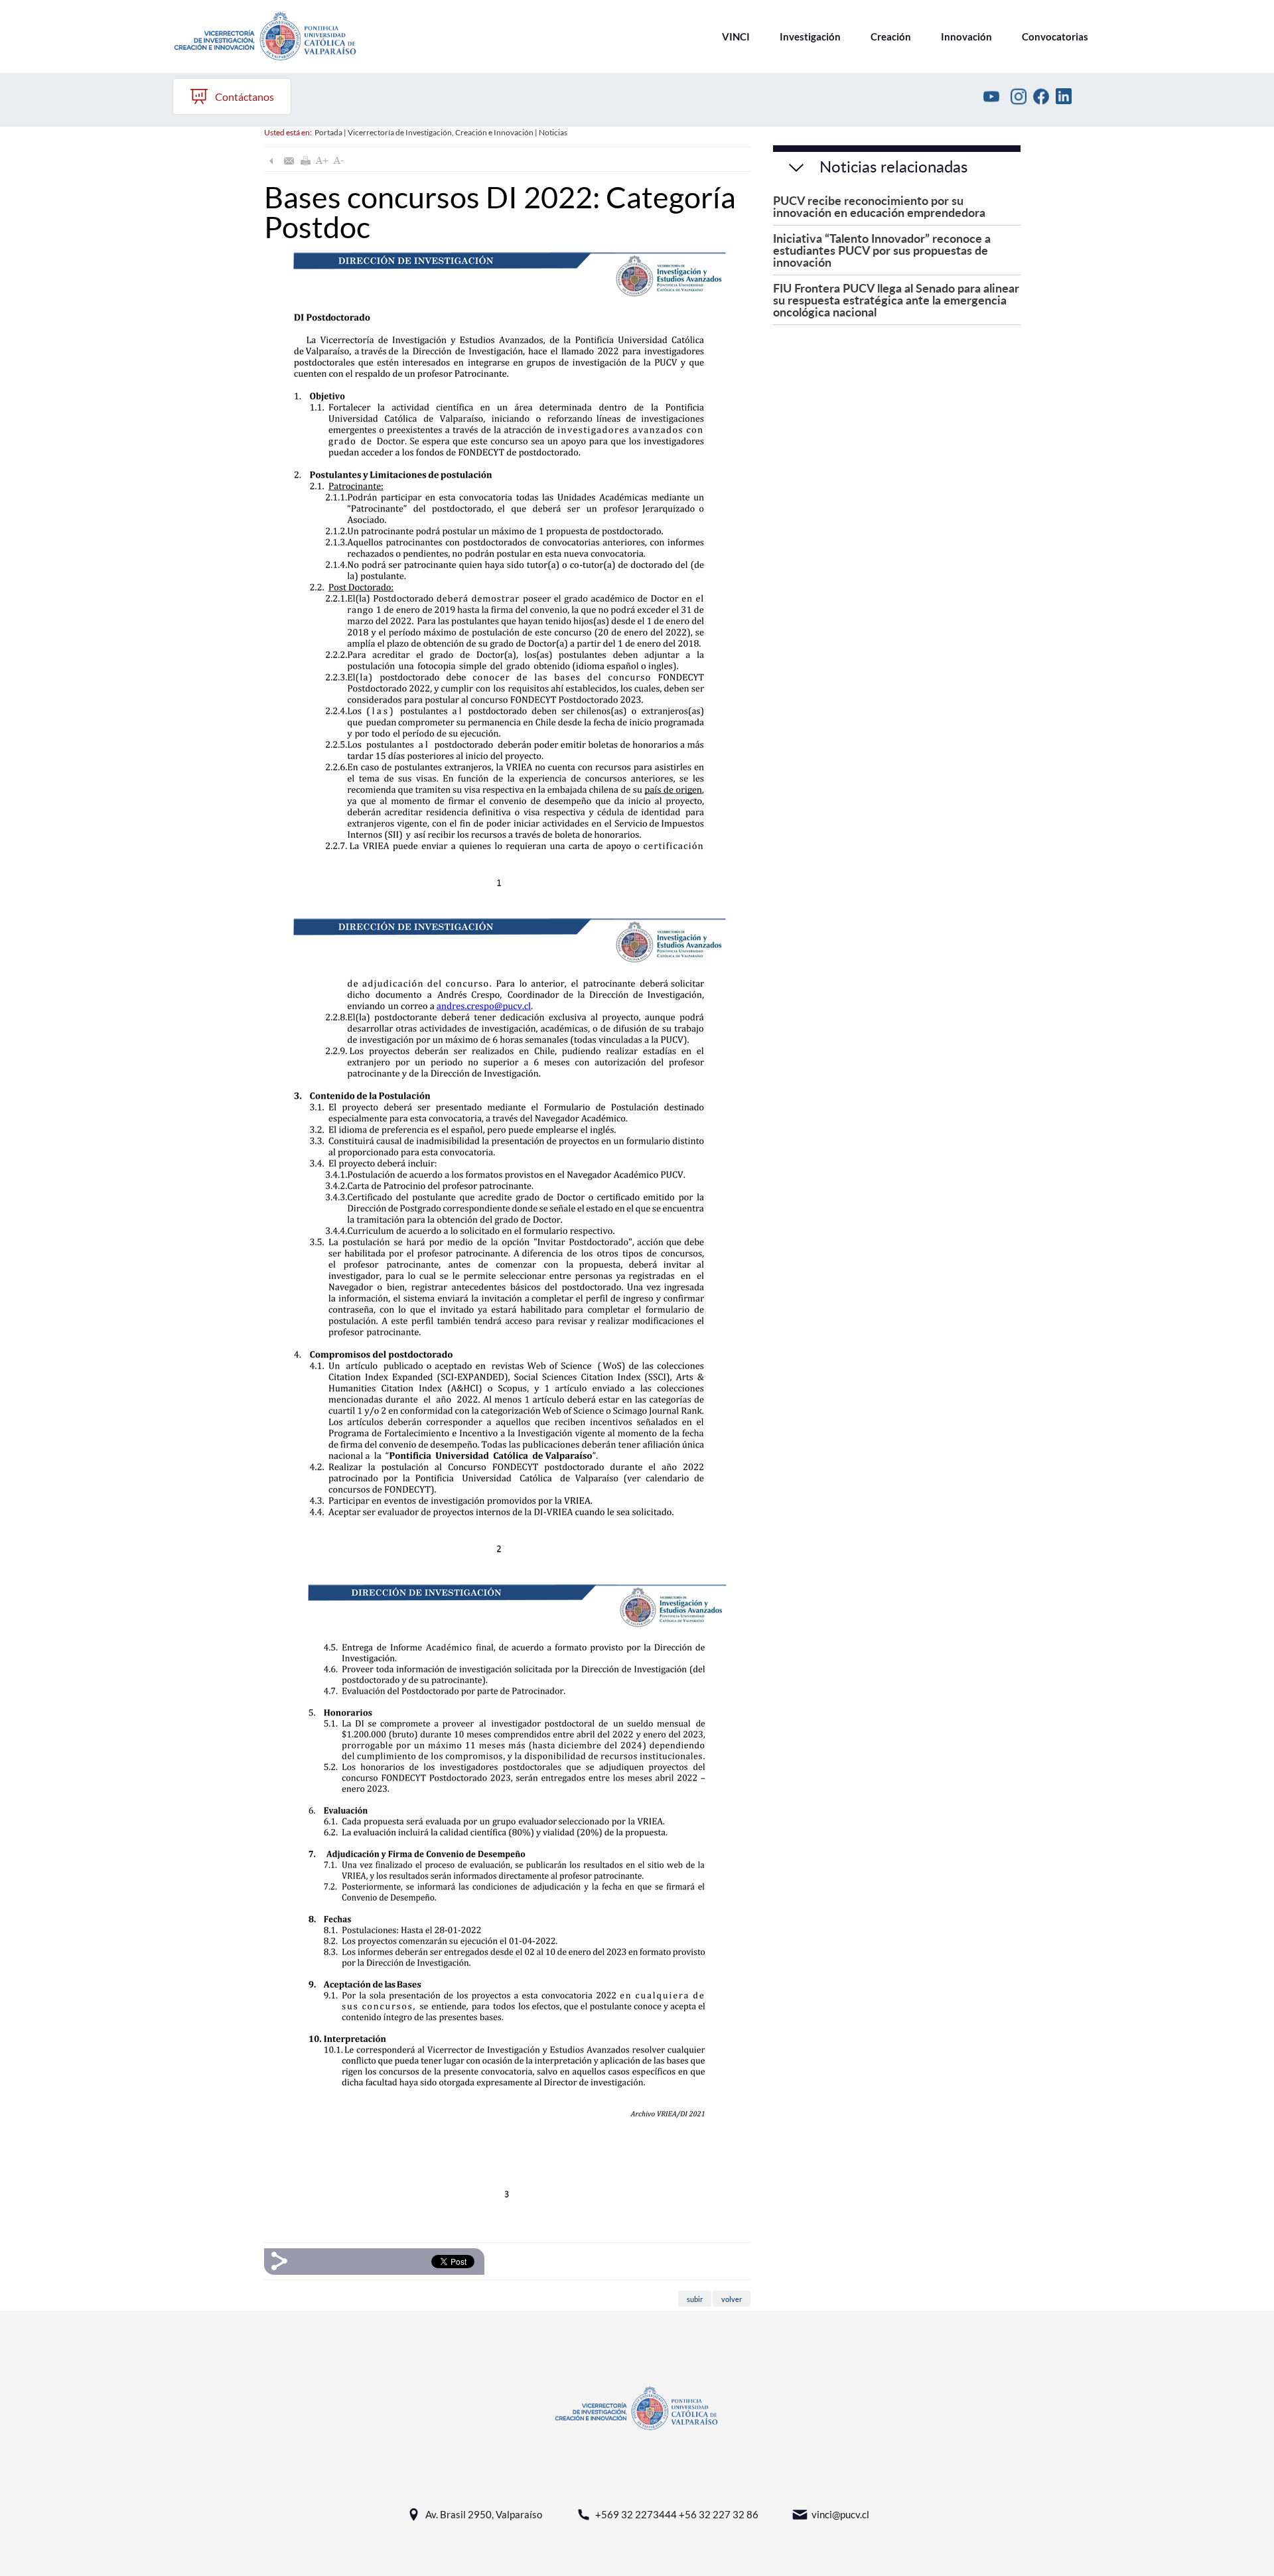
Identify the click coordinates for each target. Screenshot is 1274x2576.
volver (732, 2298)
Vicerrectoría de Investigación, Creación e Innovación (441, 132)
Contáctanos (245, 97)
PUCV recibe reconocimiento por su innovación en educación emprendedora (879, 206)
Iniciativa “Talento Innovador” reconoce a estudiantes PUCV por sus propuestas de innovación (882, 250)
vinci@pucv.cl (840, 2514)
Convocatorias (1055, 36)
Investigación (810, 36)
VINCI (736, 36)
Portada (328, 132)
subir (695, 2298)
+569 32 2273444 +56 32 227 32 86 (677, 2514)
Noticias (553, 132)
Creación (891, 36)
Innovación (966, 36)
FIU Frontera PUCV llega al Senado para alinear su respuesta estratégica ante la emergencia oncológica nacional (896, 300)
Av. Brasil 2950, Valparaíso (484, 2514)
